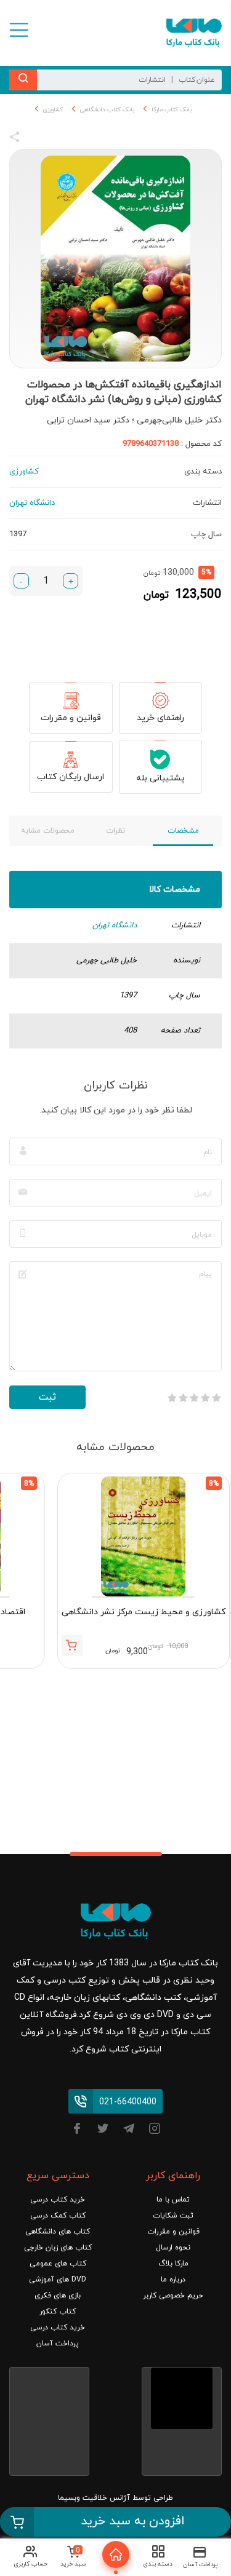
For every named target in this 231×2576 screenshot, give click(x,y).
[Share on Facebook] (37, 139)
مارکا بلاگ (173, 2264)
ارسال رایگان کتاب (71, 777)
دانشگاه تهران (115, 925)
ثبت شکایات (173, 2216)
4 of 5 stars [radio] (183, 1398)
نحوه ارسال (173, 2248)
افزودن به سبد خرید (133, 2521)
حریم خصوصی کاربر (173, 2296)
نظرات (115, 831)
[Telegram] (129, 2130)
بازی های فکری (58, 2296)
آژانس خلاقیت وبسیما (94, 2498)
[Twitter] (103, 2130)
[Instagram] (155, 2130)
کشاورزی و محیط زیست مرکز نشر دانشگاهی (144, 1612)
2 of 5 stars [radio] (205, 1398)
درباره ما (173, 2280)
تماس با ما (173, 2200)
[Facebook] (77, 2130)
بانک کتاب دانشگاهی (107, 110)
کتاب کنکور (58, 2312)
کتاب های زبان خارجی (58, 2248)
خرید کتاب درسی (58, 2200)
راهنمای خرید (160, 718)
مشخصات (183, 831)
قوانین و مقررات (71, 718)
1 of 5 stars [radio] (216, 1398)
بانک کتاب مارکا (172, 110)
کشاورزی (53, 110)
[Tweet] (81, 139)
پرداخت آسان (58, 2344)
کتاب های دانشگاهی (58, 2232)
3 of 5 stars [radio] (194, 1398)
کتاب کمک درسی (58, 2216)
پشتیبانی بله (160, 778)
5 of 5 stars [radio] (172, 1398)
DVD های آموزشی (58, 2280)
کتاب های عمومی (58, 2264)
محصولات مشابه (48, 831)
